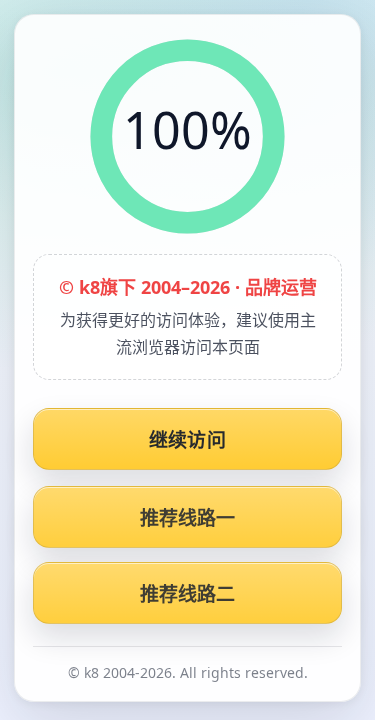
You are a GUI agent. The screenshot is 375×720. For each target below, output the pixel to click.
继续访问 (187, 440)
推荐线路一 (188, 518)
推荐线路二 (188, 594)
